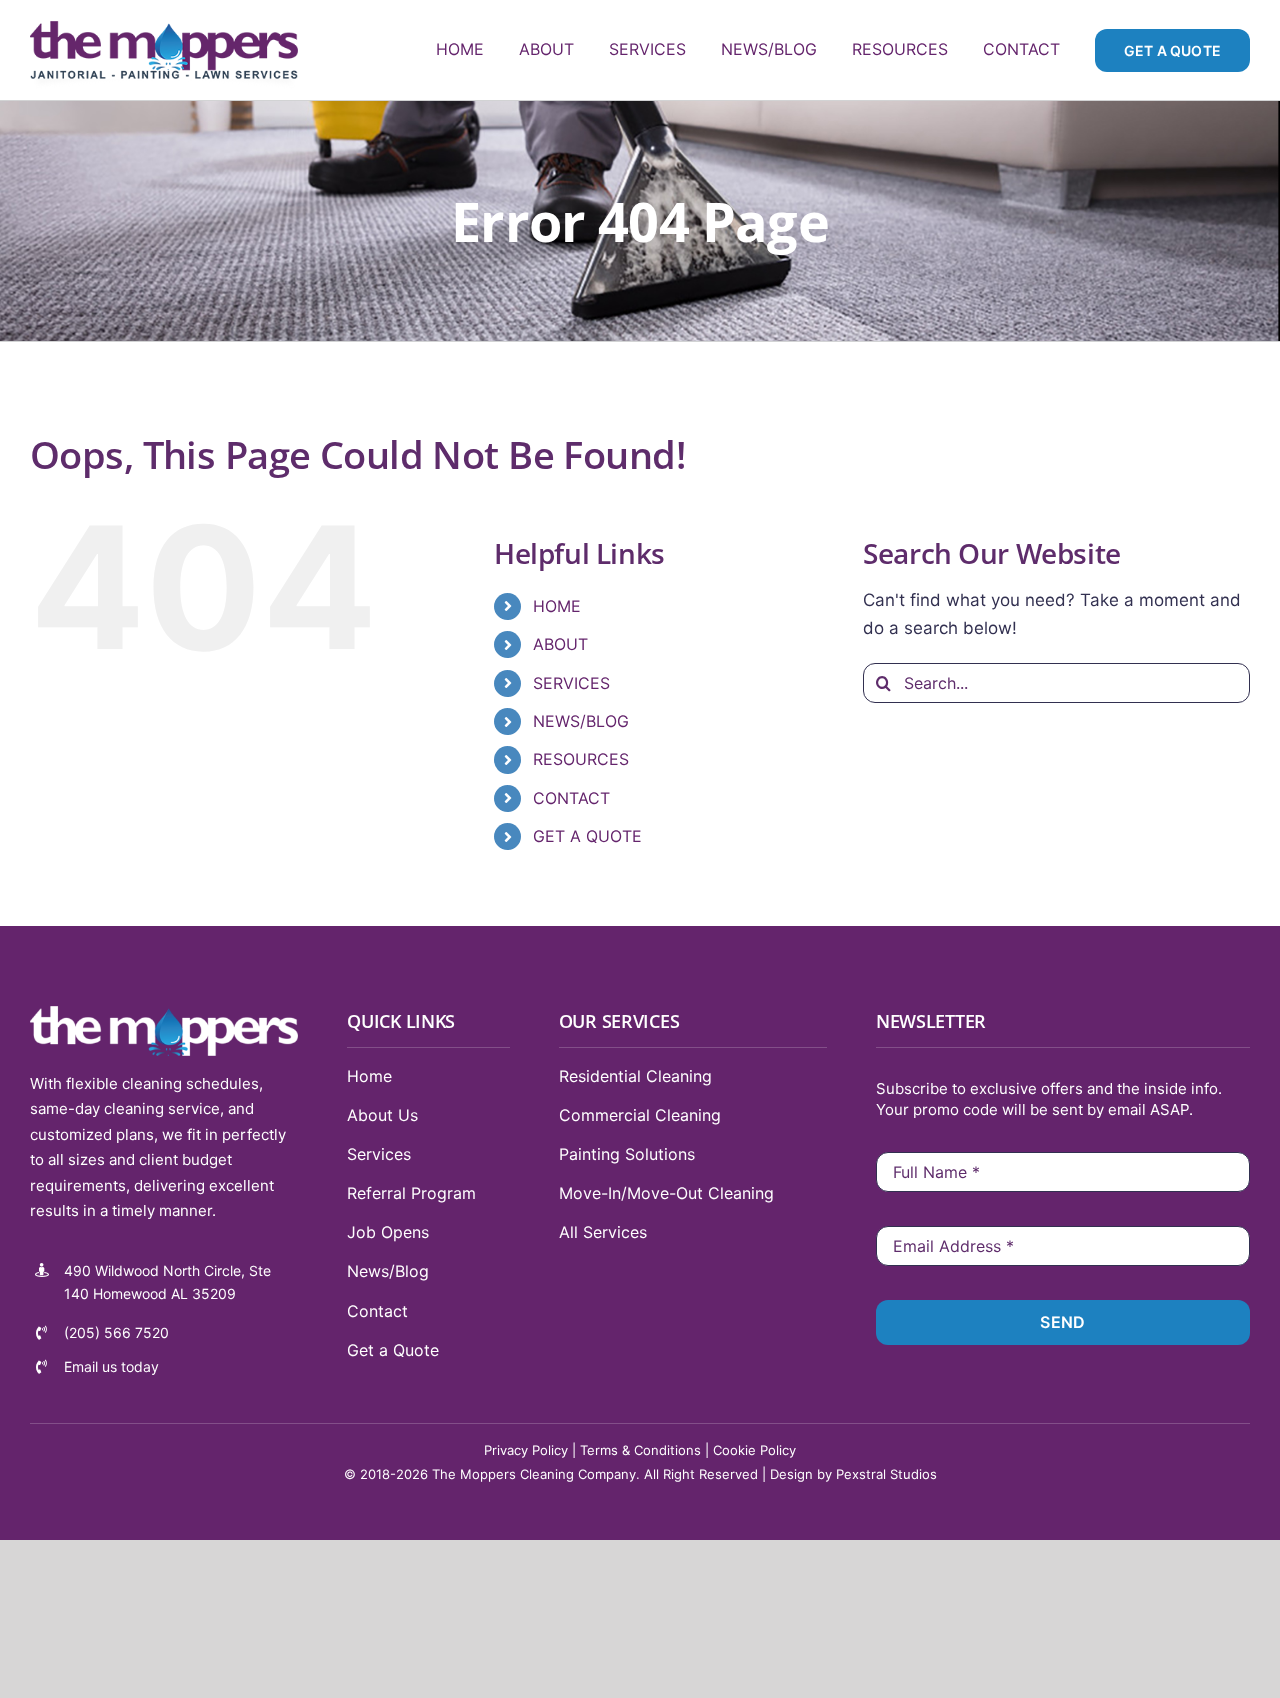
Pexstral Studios (886, 1474)
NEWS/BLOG (581, 721)
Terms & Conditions (640, 1450)
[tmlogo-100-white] (164, 1014)
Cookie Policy (754, 1450)
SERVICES (571, 683)
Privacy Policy (526, 1450)
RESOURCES (581, 759)
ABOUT (560, 644)
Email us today (111, 1366)
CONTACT (571, 798)
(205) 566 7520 (116, 1332)
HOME (557, 606)
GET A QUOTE (587, 836)
